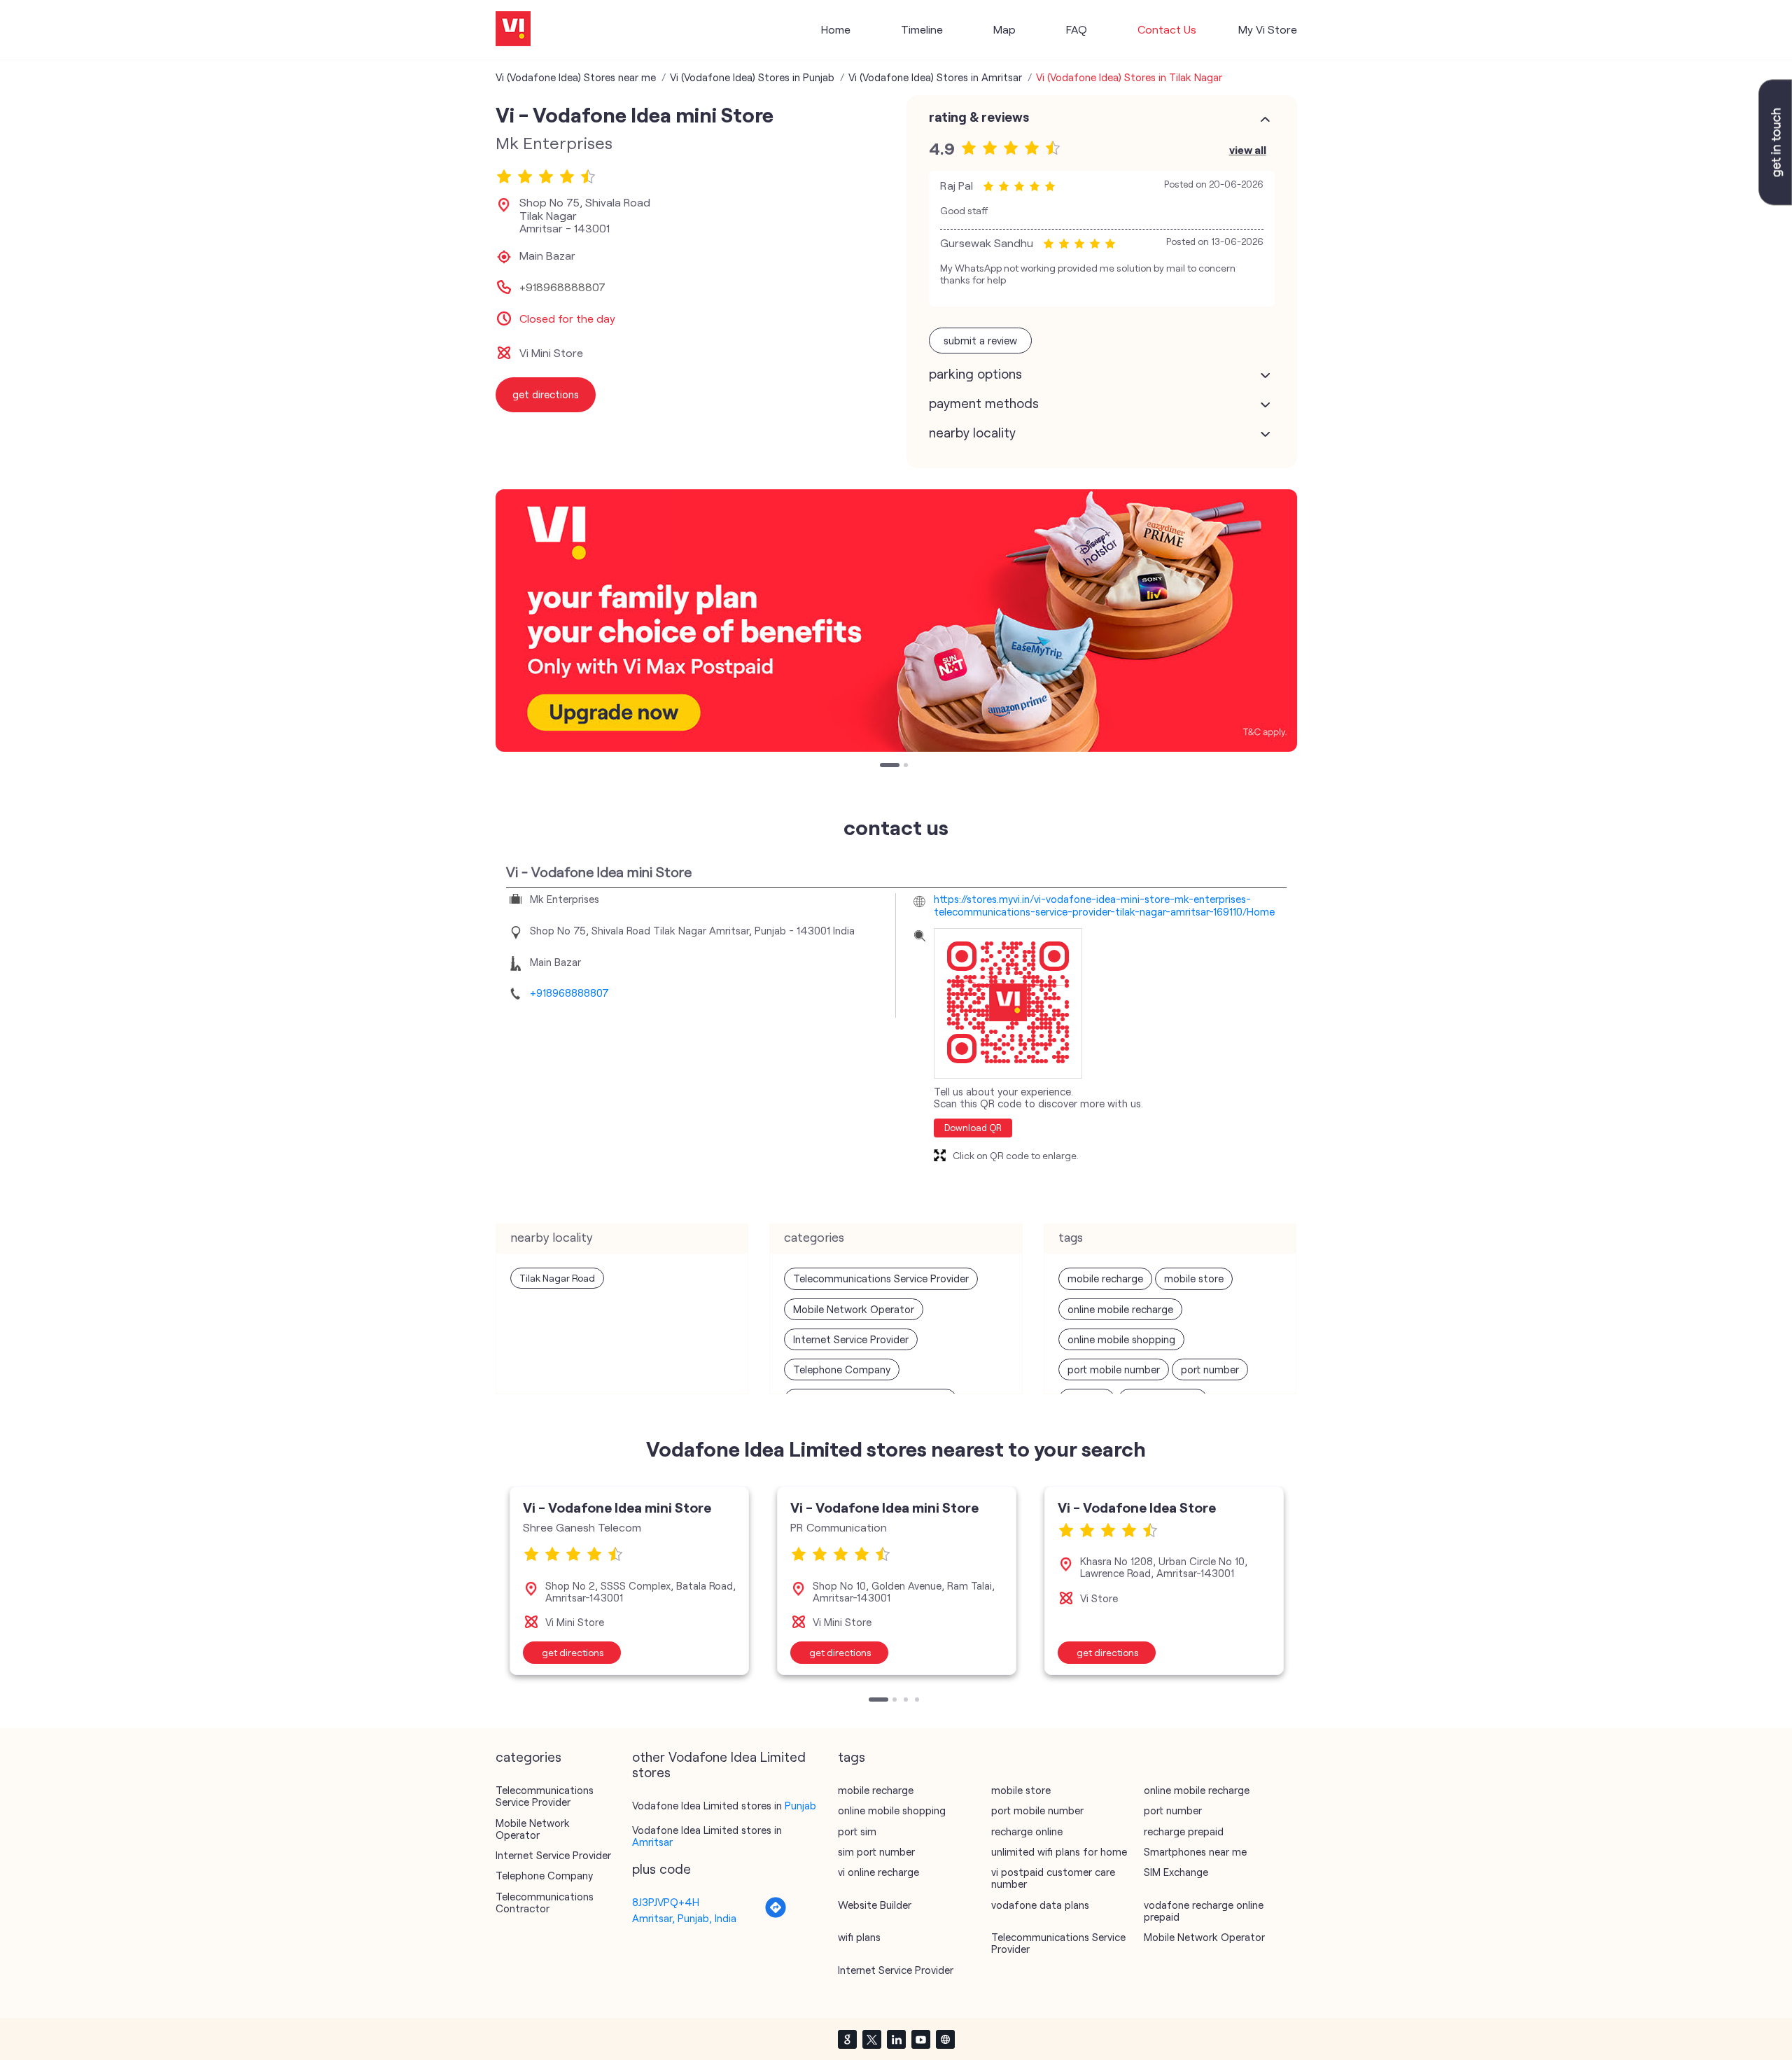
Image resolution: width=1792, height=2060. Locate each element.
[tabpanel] (896, 621)
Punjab (800, 1805)
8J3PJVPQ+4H (666, 1902)
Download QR (973, 1128)
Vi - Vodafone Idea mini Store (617, 1507)
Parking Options (975, 374)
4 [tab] (918, 1701)
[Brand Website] (945, 2039)
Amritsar (652, 1842)
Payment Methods (984, 403)
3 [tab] (907, 1701)
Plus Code (661, 1869)
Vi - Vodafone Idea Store (1137, 1507)
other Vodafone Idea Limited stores (719, 1765)
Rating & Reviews (979, 117)
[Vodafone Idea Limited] (513, 30)
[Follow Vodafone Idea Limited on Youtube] (920, 2039)
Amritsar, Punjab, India (684, 1918)
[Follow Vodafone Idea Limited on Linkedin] (896, 2039)
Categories (528, 1757)
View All (1248, 149)
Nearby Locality (972, 433)
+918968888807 (562, 287)
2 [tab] (907, 766)
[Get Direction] (776, 1914)
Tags (852, 1757)
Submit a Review (980, 340)
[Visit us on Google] (847, 2039)
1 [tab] (883, 766)
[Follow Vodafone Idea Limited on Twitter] (871, 2039)
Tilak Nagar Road (557, 1278)
